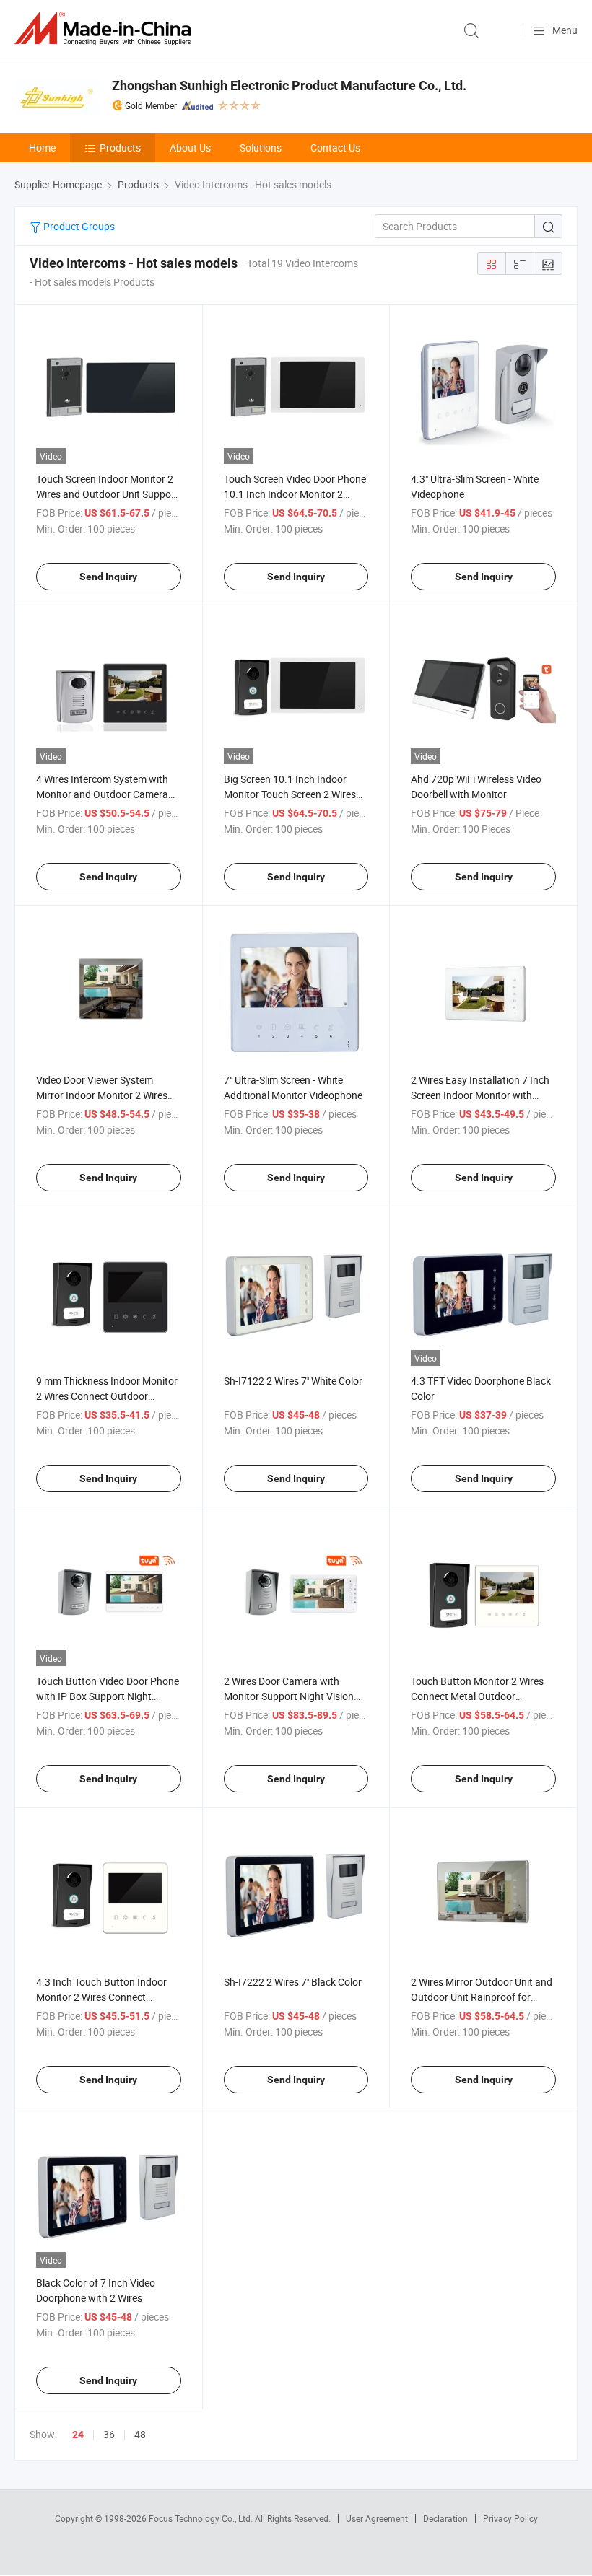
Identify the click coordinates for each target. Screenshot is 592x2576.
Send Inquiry (108, 577)
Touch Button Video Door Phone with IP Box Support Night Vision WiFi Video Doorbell (108, 1696)
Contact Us (335, 148)
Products (120, 148)
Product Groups (78, 226)
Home (42, 148)
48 (140, 2434)
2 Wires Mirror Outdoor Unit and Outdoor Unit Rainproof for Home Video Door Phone (482, 1997)
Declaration (445, 2518)
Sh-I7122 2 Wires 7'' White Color (293, 1381)
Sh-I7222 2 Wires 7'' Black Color (293, 1982)
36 (109, 2434)
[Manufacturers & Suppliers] (105, 29)
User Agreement (377, 2518)
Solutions (261, 148)
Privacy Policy (510, 2518)
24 (78, 2435)
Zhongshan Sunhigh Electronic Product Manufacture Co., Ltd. (289, 86)
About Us (190, 148)
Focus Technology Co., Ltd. (202, 2518)
